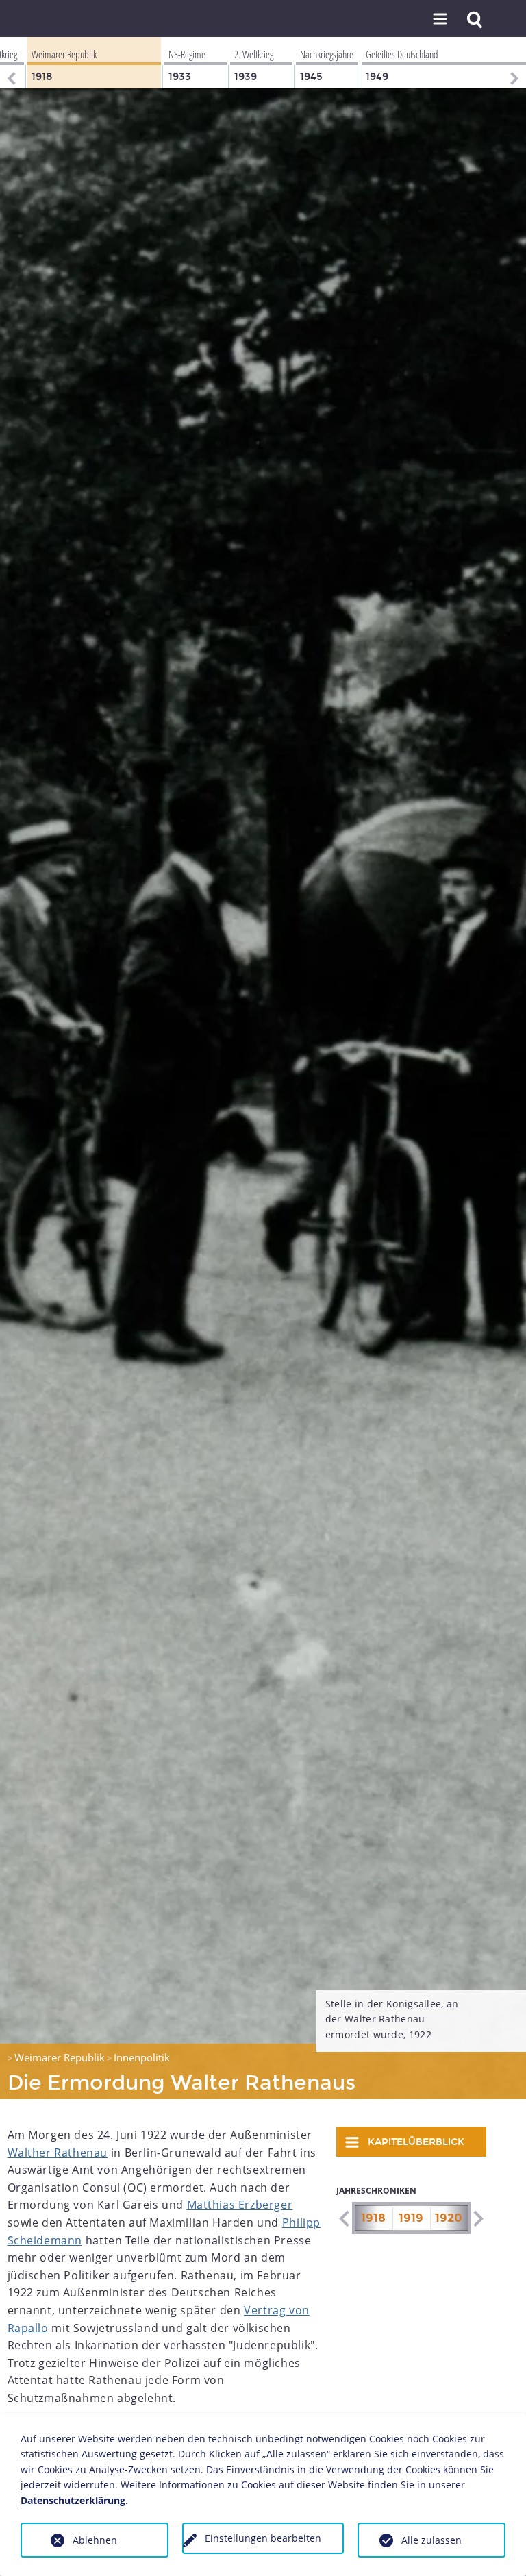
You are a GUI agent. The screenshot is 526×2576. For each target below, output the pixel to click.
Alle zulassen (431, 2540)
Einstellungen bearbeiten (263, 2538)
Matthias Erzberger (240, 2205)
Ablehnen (95, 2540)
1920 (449, 2218)
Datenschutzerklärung (73, 2500)
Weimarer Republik (60, 2057)
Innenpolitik (142, 2057)
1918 (373, 2218)
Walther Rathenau (58, 2153)
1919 (411, 2218)
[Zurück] (10, 63)
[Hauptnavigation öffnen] (440, 20)
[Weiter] (516, 63)
